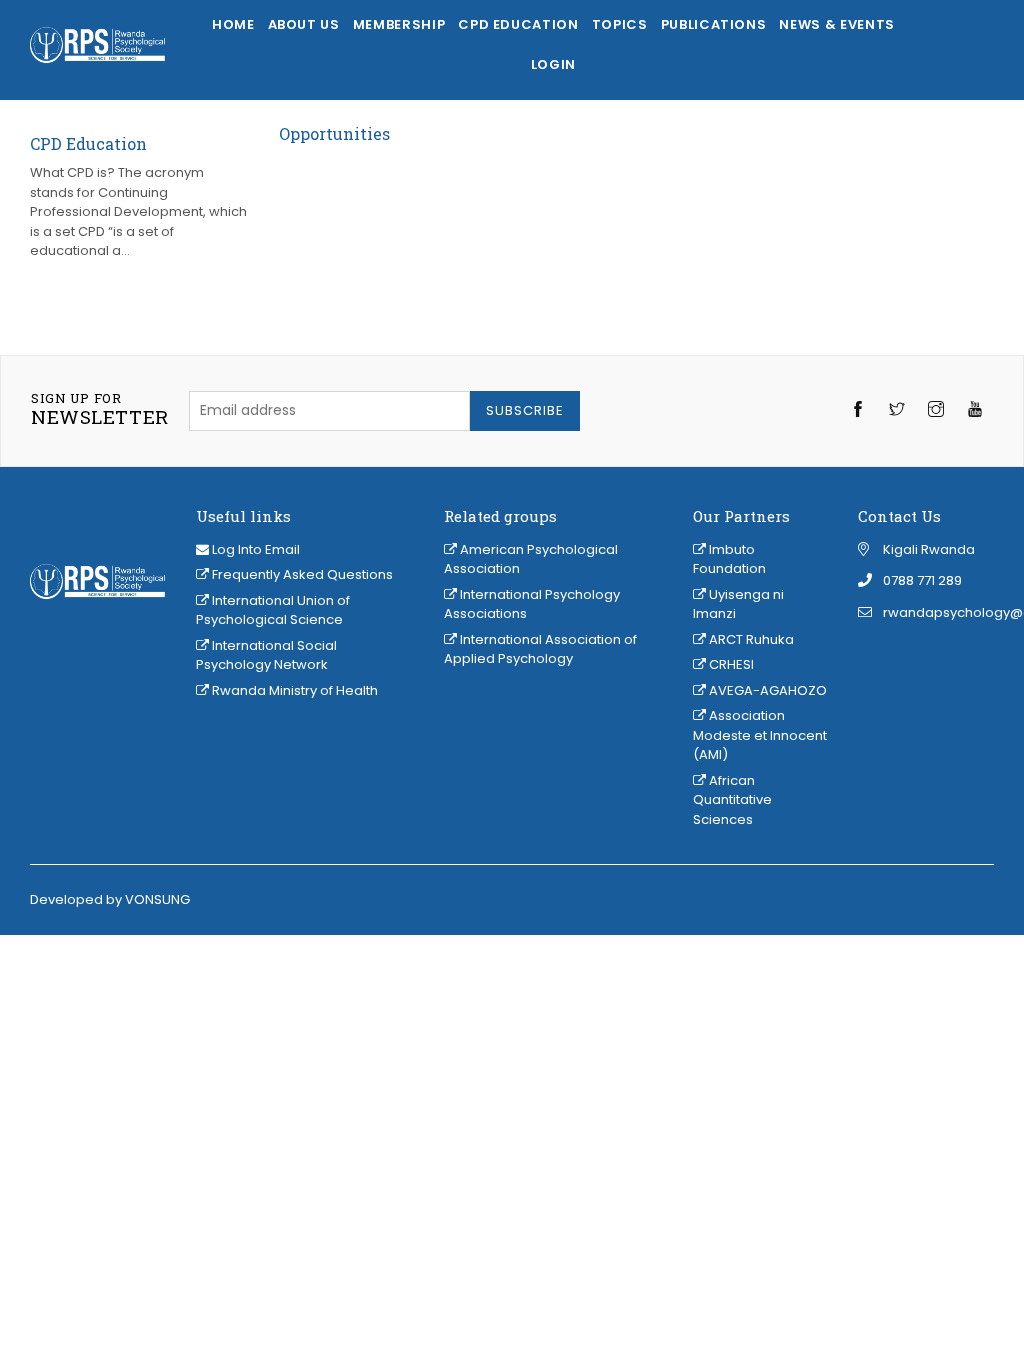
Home (233, 24)
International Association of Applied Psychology (540, 649)
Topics (620, 24)
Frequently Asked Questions (301, 574)
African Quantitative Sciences (732, 800)
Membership (399, 24)
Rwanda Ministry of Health (293, 690)
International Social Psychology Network (266, 655)
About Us (304, 24)
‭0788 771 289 (922, 580)
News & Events (836, 24)
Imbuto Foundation (729, 559)
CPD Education (518, 24)
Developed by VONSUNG (110, 899)
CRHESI (730, 664)
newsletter (100, 410)
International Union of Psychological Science (273, 610)
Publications (714, 24)
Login (553, 64)
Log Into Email (256, 549)
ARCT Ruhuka (750, 639)
